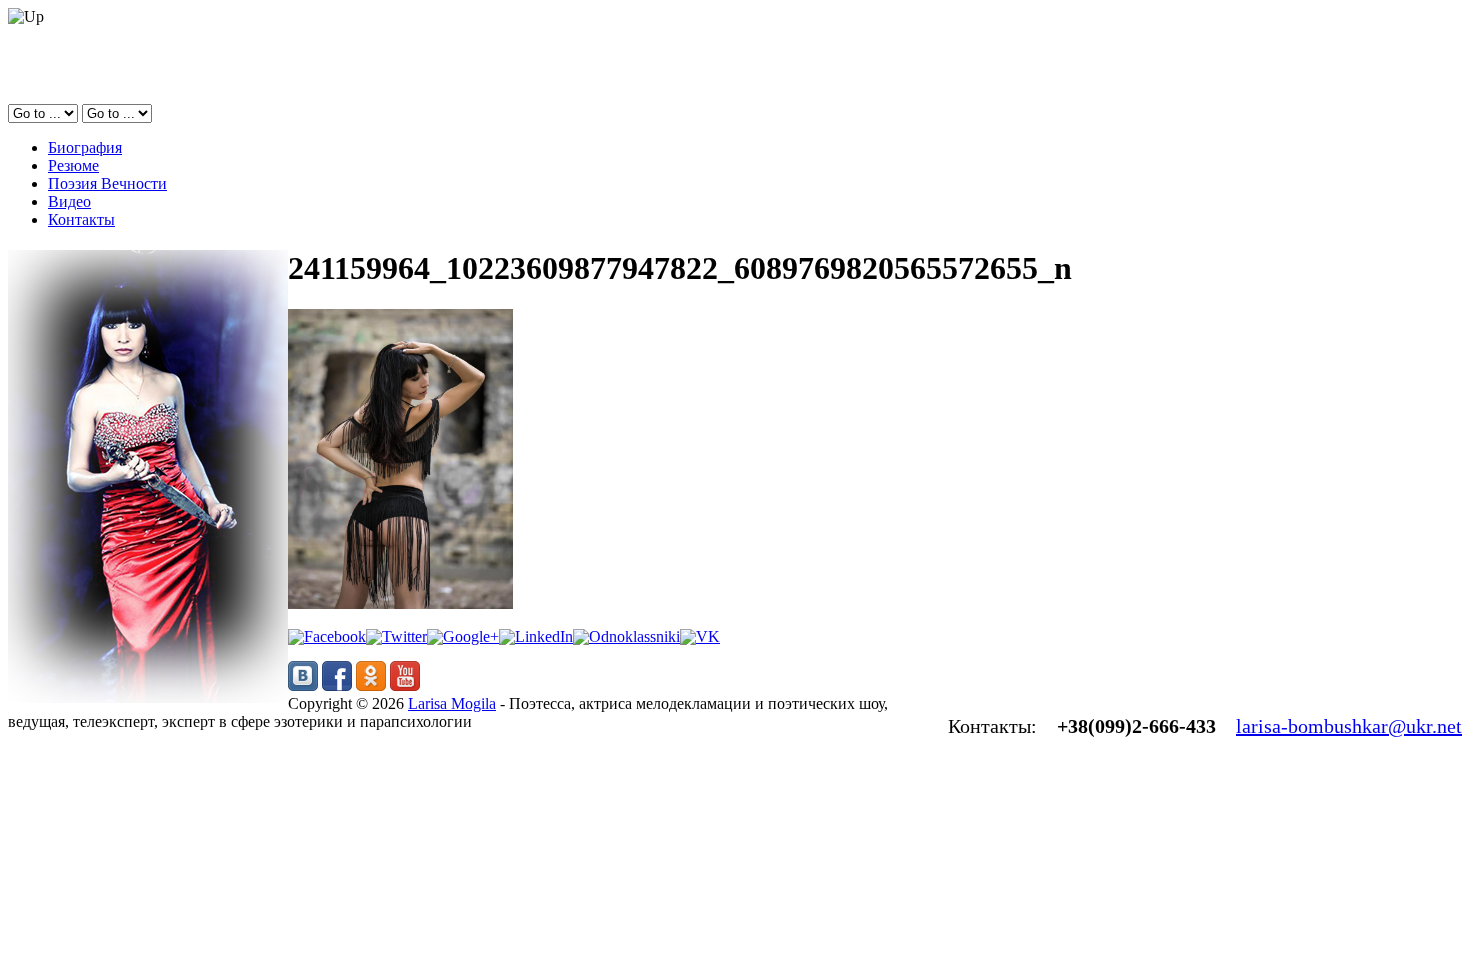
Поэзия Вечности (107, 183)
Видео (69, 201)
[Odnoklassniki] (626, 636)
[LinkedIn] (536, 636)
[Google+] (463, 636)
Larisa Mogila (452, 703)
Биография (85, 147)
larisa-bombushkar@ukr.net (1349, 726)
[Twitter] (396, 636)
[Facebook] (327, 636)
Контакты (81, 219)
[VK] (700, 636)
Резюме (73, 165)
